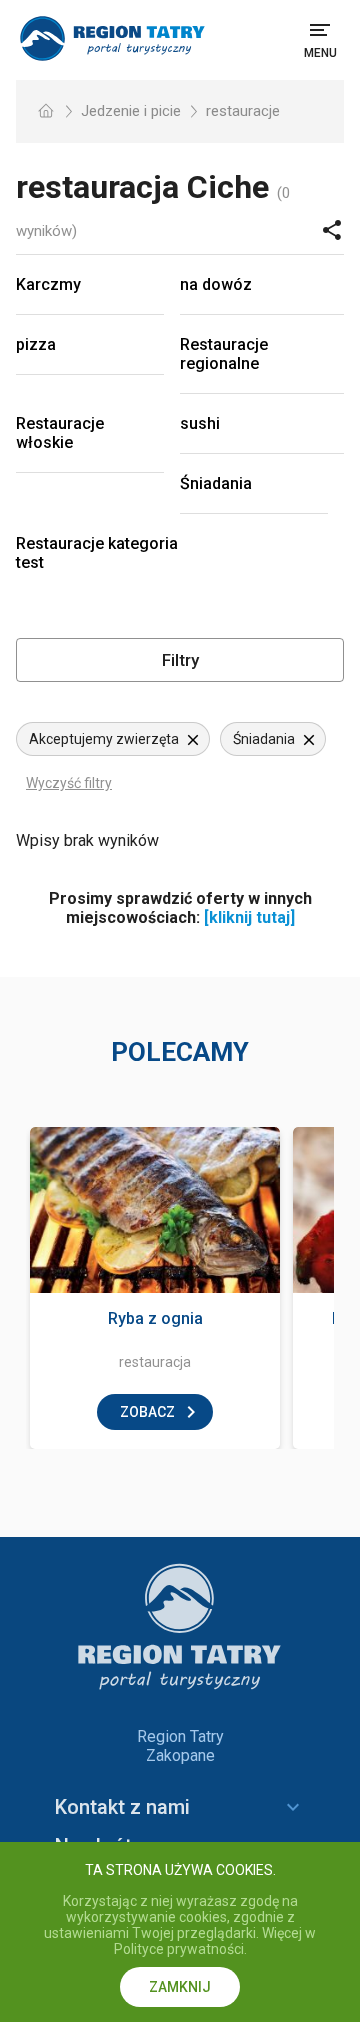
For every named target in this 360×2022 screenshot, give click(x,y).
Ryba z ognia (155, 1318)
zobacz (147, 1412)
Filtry (180, 660)
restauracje (243, 111)
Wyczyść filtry (69, 783)
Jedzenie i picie (131, 111)
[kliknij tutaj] (249, 917)
